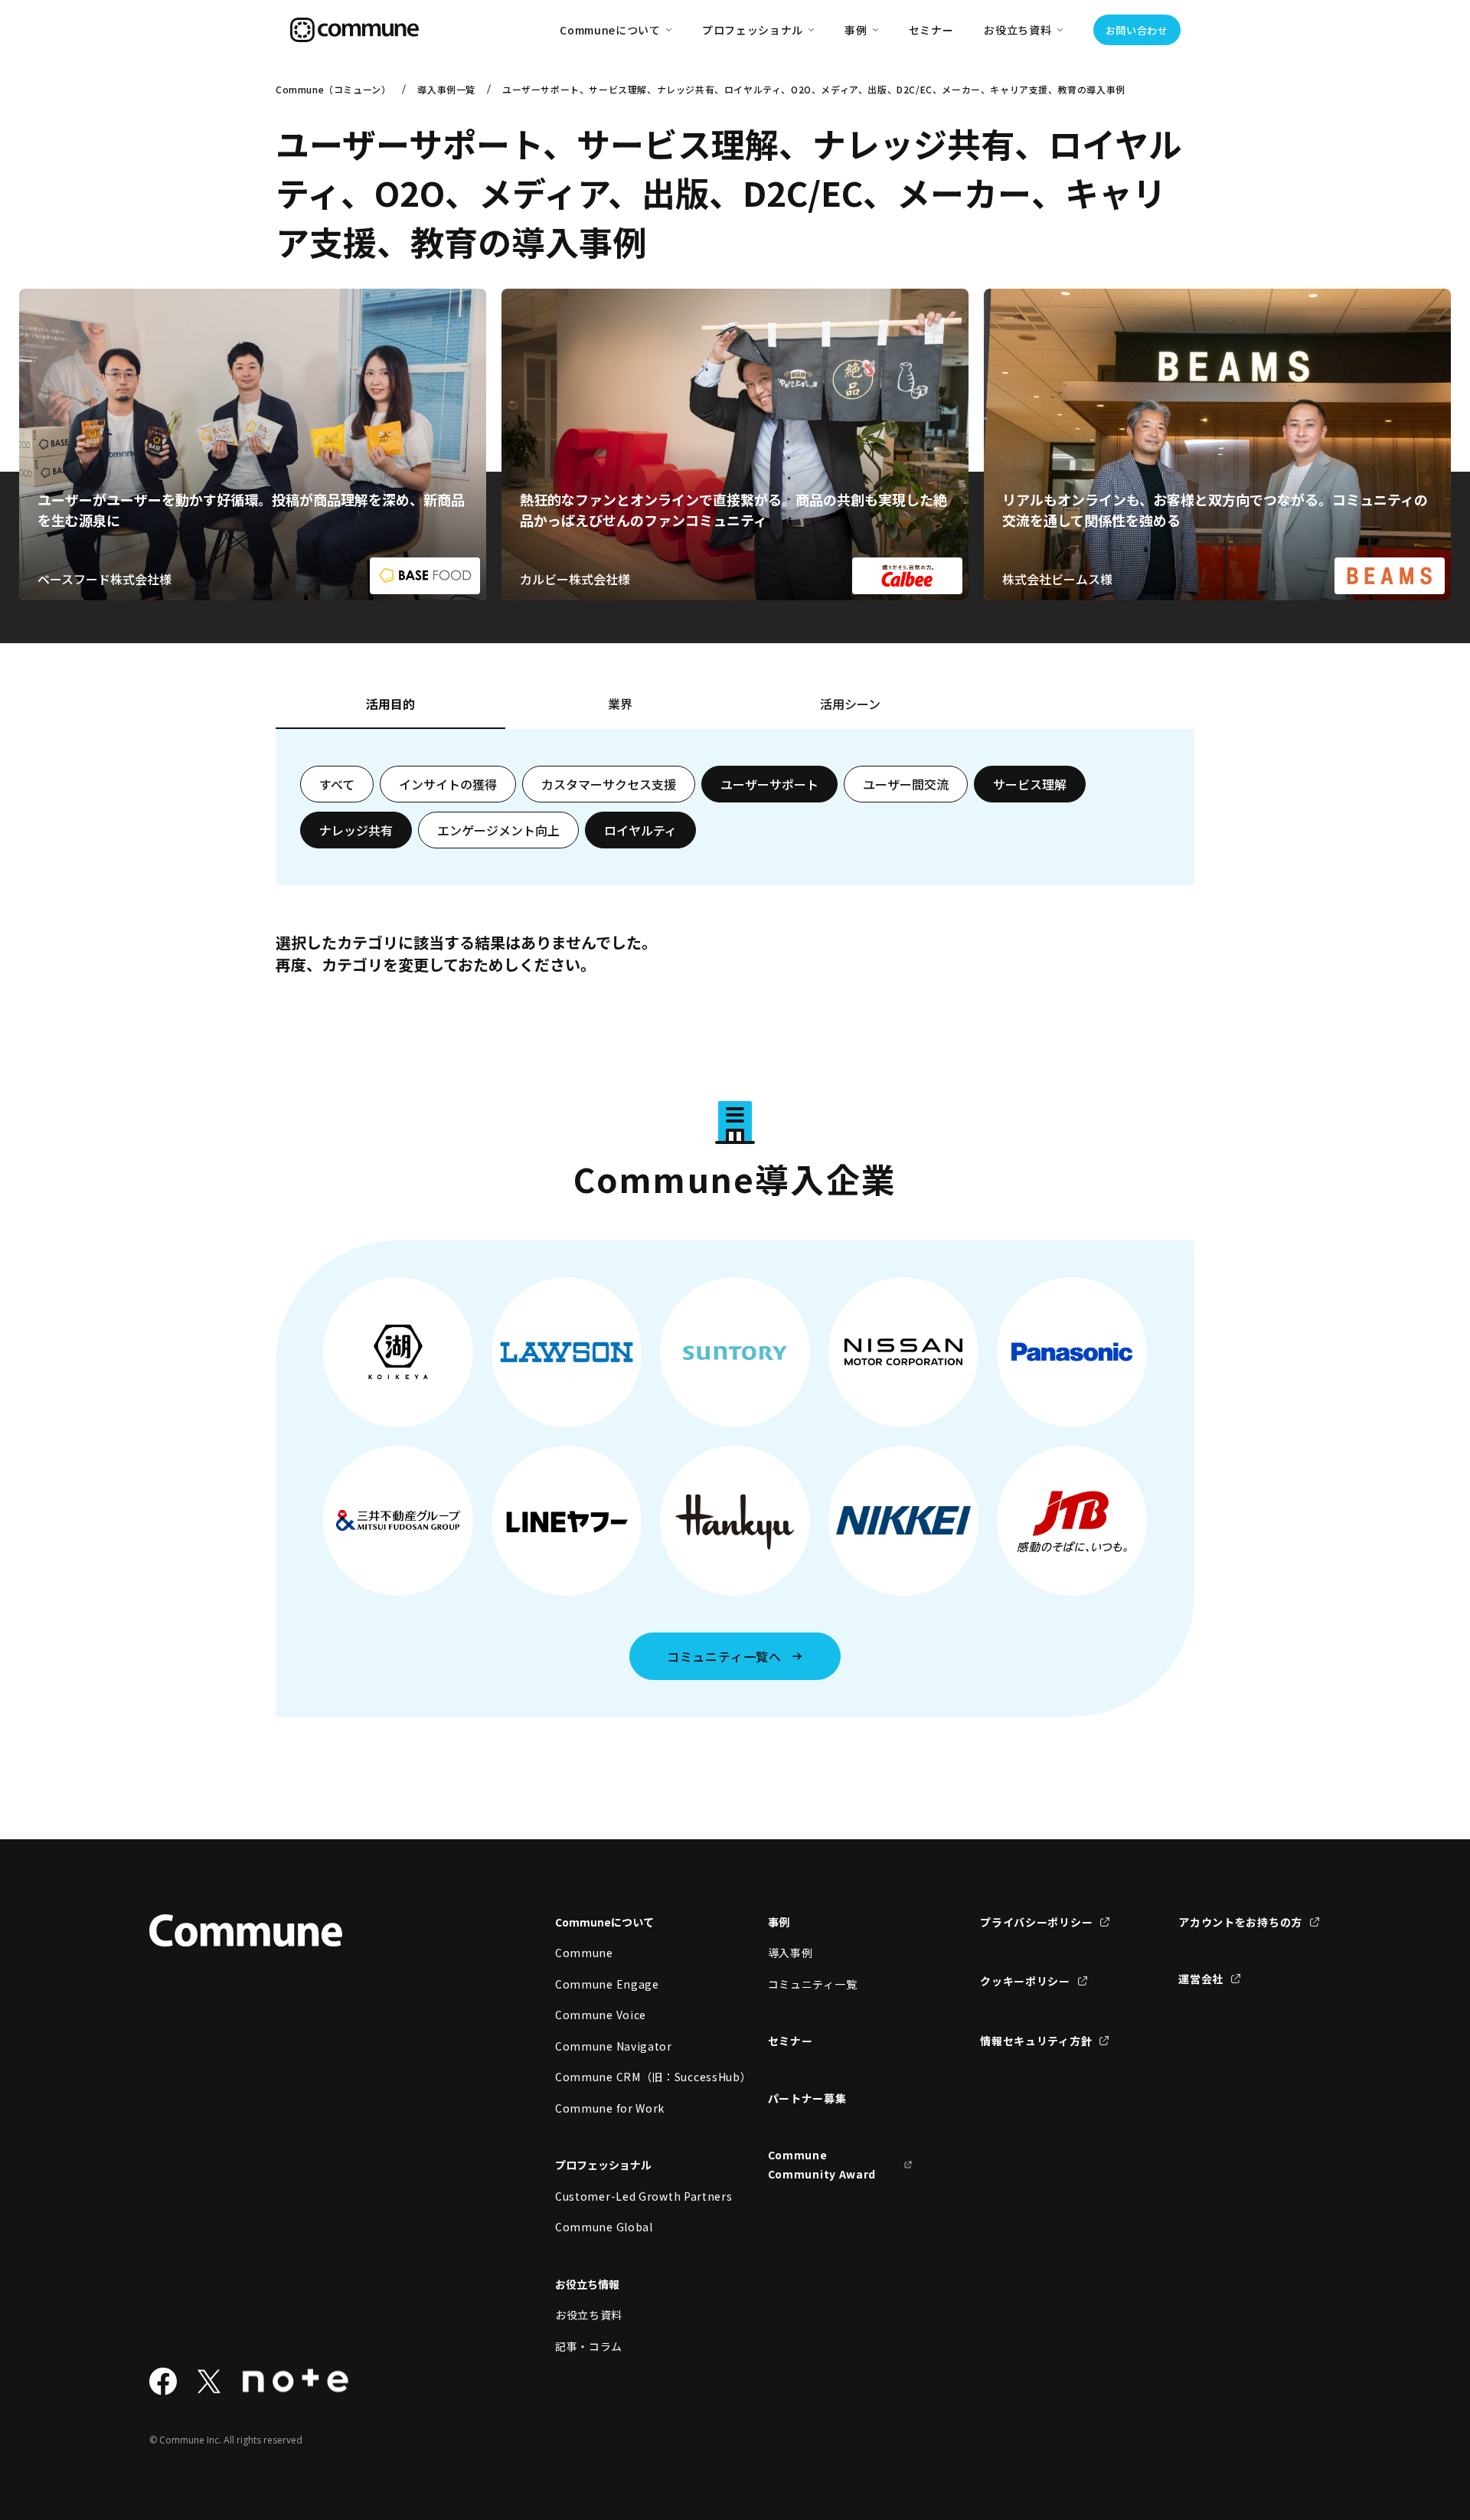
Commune (584, 1953)
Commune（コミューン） (333, 89)
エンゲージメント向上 (498, 830)
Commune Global (604, 2227)
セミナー (931, 30)
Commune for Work (610, 2108)
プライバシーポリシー (1036, 1922)
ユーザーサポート (769, 784)
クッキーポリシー (1025, 1981)
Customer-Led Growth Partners (628, 2196)
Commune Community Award (822, 2164)
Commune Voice (601, 2015)
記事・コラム (589, 2346)
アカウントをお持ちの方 (1240, 1922)
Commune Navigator (614, 2046)
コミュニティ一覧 (813, 1984)
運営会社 (1201, 1979)
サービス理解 (1030, 784)
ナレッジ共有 (356, 830)
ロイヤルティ (640, 830)
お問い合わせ (1137, 30)
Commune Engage (607, 1984)
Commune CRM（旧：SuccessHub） (628, 2077)
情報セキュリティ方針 (1036, 2041)
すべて (337, 784)
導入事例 (791, 1953)
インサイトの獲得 (448, 784)
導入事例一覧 (446, 89)
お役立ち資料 (589, 2315)
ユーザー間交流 (906, 784)
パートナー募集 (807, 2098)
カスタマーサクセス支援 (609, 784)
